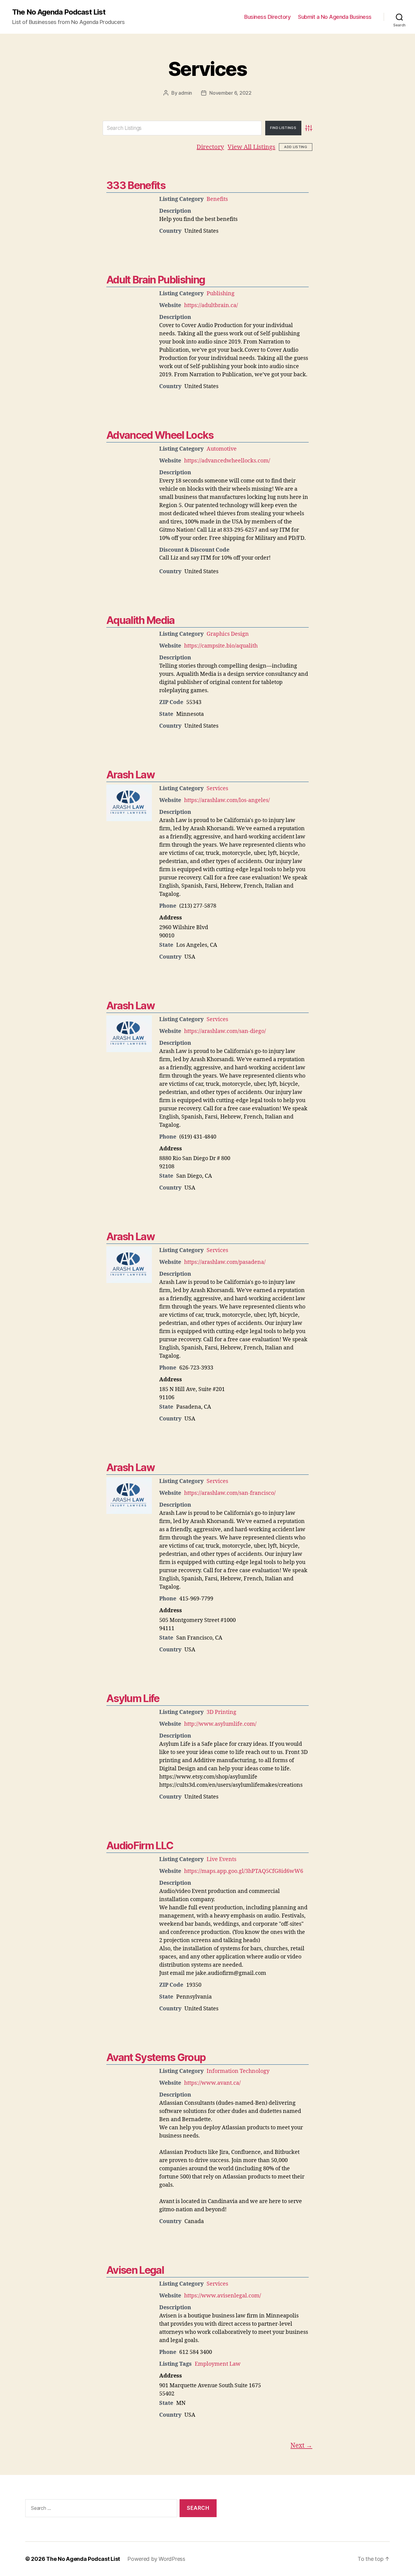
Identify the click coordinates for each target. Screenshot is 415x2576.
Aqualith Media (141, 620)
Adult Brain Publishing (156, 280)
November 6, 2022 (230, 93)
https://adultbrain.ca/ (211, 305)
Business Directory (267, 17)
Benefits (217, 199)
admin (185, 93)
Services (207, 69)
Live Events (221, 1859)
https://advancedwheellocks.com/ (227, 461)
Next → (301, 2446)
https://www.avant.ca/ (212, 2083)
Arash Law (130, 775)
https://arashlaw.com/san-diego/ (225, 1031)
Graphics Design (228, 634)
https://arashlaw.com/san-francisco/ (230, 1493)
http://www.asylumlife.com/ (220, 1724)
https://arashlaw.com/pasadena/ (225, 1262)
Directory (210, 147)
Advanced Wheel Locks (160, 435)
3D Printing (221, 1712)
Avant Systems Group (156, 2057)
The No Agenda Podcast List (59, 12)
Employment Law (218, 2364)
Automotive (222, 449)
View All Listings (251, 147)
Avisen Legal (135, 2270)
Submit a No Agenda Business (335, 17)
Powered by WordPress (156, 2559)
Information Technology (238, 2071)
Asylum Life (133, 1698)
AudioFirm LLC (140, 1845)
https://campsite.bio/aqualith (221, 646)
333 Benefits (136, 185)
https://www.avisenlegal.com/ (223, 2296)
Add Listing (296, 147)
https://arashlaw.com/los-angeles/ (227, 800)
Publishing (221, 294)
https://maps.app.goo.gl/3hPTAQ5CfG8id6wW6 (244, 1871)
